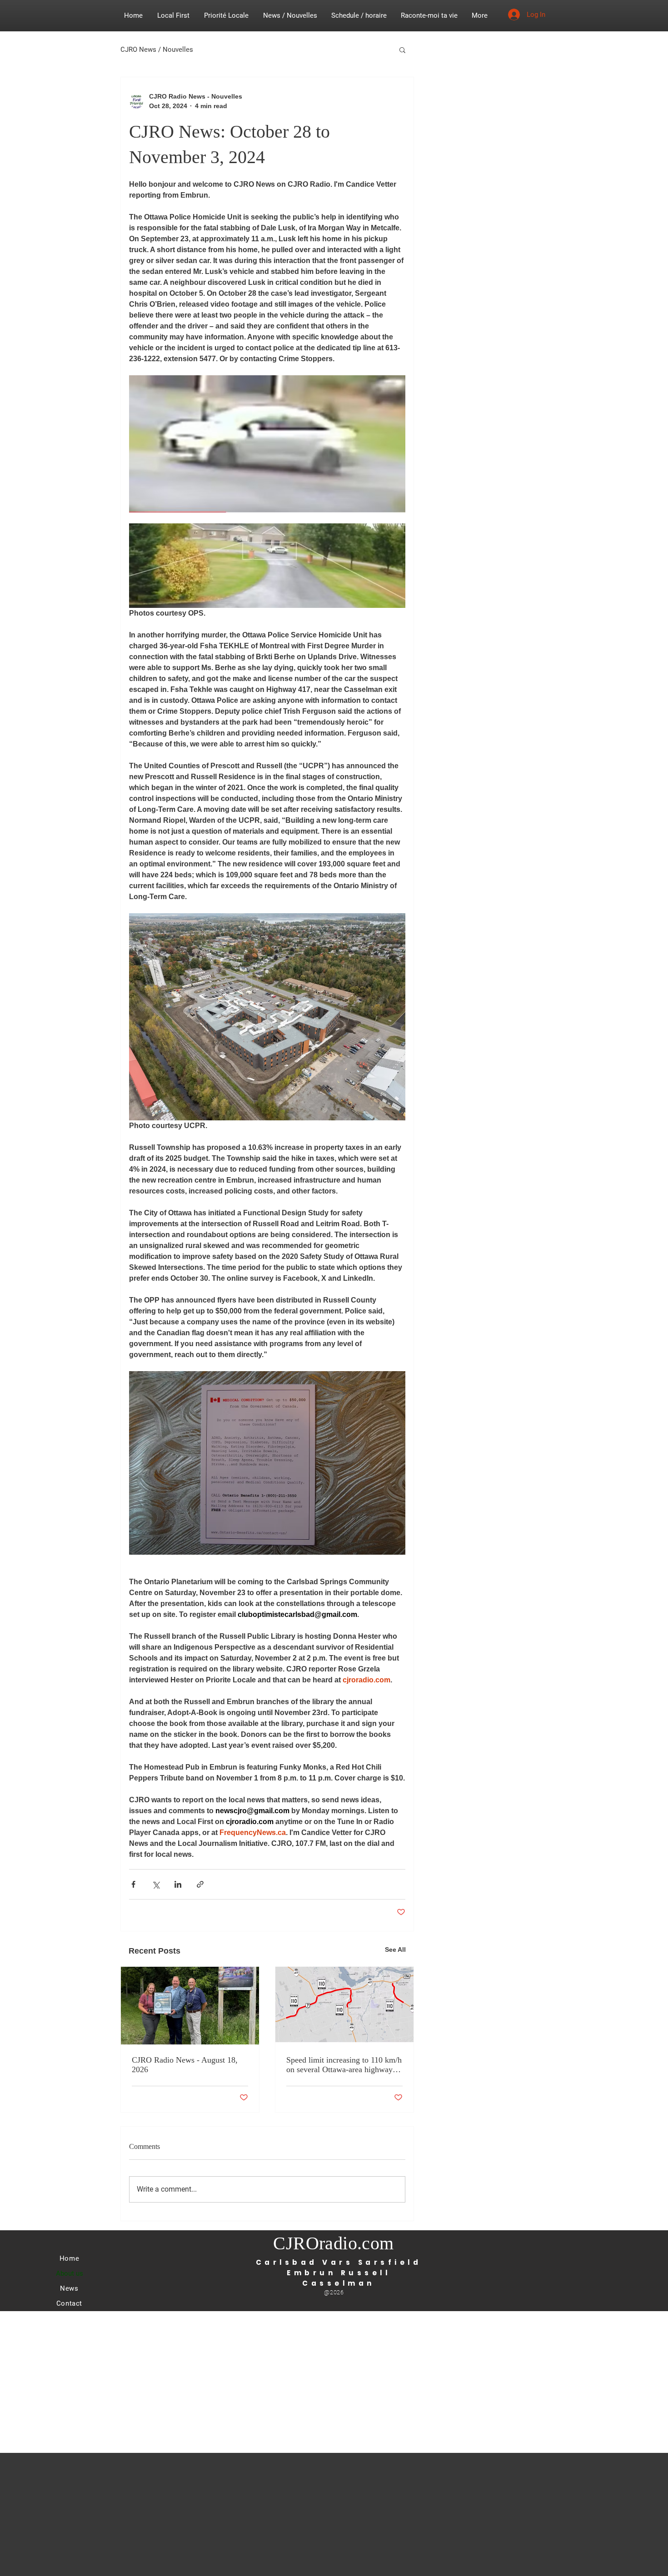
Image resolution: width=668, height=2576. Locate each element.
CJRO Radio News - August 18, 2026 (185, 2065)
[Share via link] (200, 1884)
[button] (402, 50)
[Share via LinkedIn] (178, 1884)
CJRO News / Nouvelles (157, 50)
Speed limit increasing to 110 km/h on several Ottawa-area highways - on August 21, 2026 (344, 2065)
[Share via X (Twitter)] (156, 1884)
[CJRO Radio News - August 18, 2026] (190, 2006)
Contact (69, 2303)
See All (395, 1949)
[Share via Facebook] (133, 1884)
